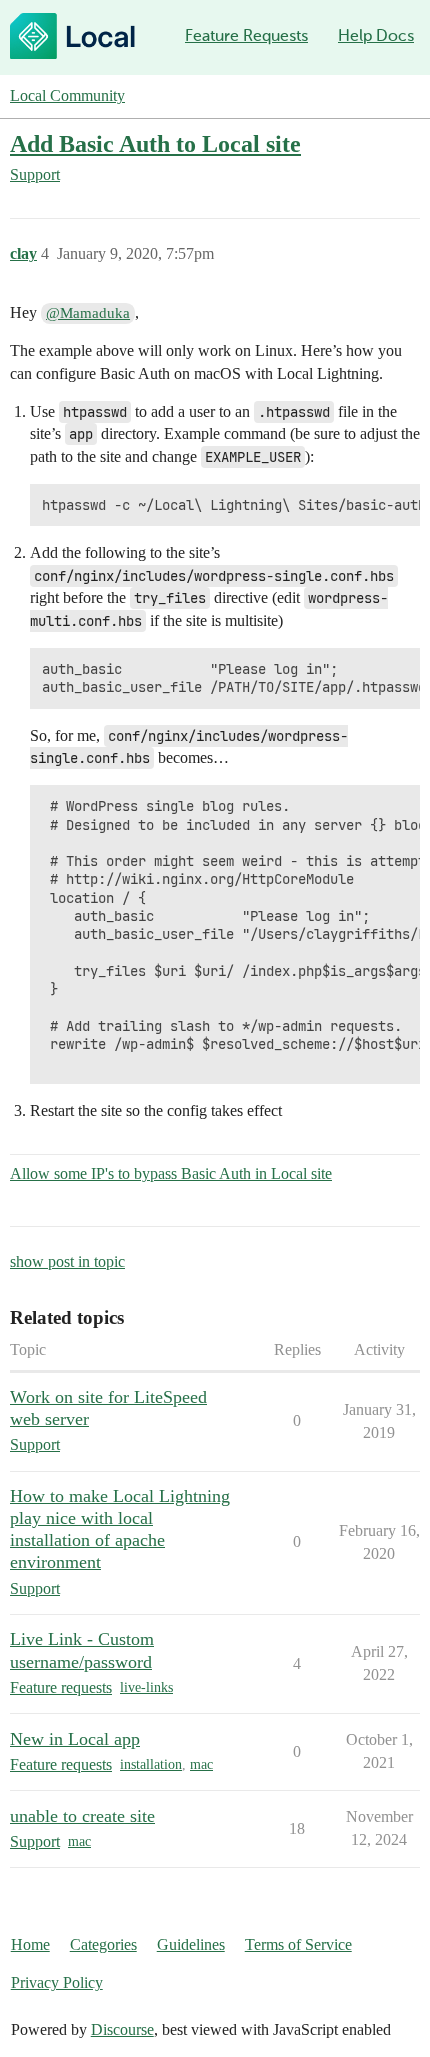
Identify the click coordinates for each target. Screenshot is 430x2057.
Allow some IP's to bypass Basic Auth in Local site (171, 1173)
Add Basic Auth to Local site (155, 143)
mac (201, 1764)
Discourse (122, 2029)
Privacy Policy (57, 1982)
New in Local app (75, 1739)
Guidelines (191, 1944)
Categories (103, 1944)
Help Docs (376, 35)
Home (30, 1944)
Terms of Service (298, 1944)
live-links (146, 1687)
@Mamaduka (88, 313)
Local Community (67, 95)
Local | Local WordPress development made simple (72, 36)
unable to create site (82, 1816)
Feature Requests (246, 35)
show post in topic (67, 1261)
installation (151, 1764)
